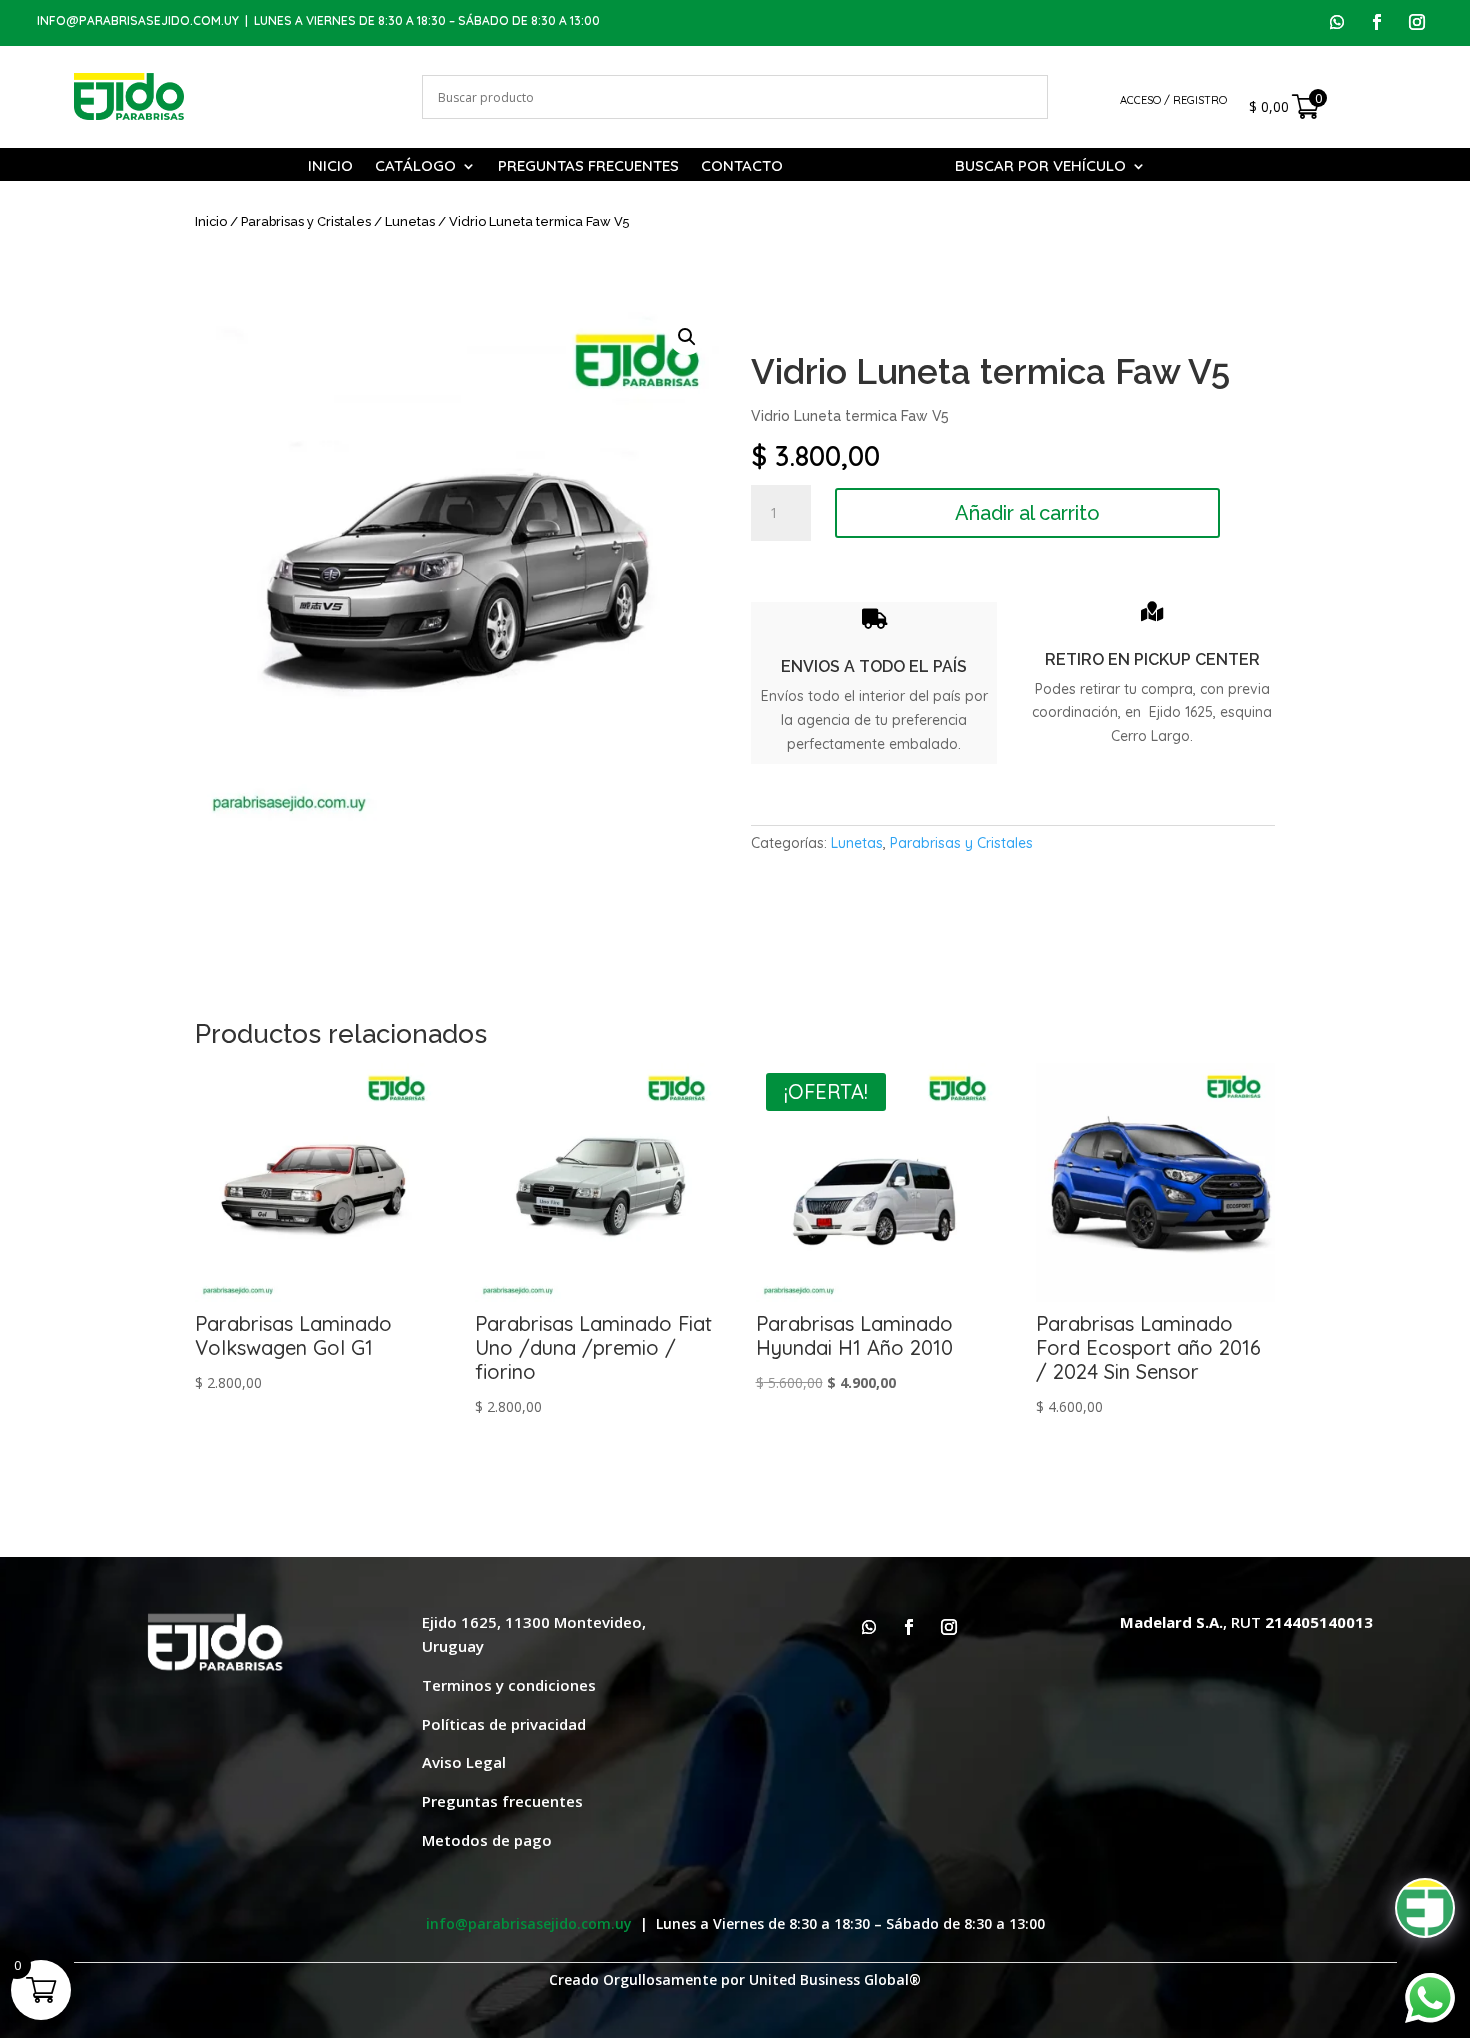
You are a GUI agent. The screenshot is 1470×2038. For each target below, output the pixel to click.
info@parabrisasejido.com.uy (138, 20)
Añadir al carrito (1027, 513)
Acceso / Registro (1173, 100)
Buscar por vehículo (1040, 167)
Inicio (330, 167)
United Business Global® (835, 1979)
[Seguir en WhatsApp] (1337, 22)
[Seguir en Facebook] (1377, 22)
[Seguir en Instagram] (1417, 22)
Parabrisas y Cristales (306, 221)
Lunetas (410, 221)
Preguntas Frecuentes (588, 167)
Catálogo (415, 167)
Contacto (742, 167)
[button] (687, 337)
